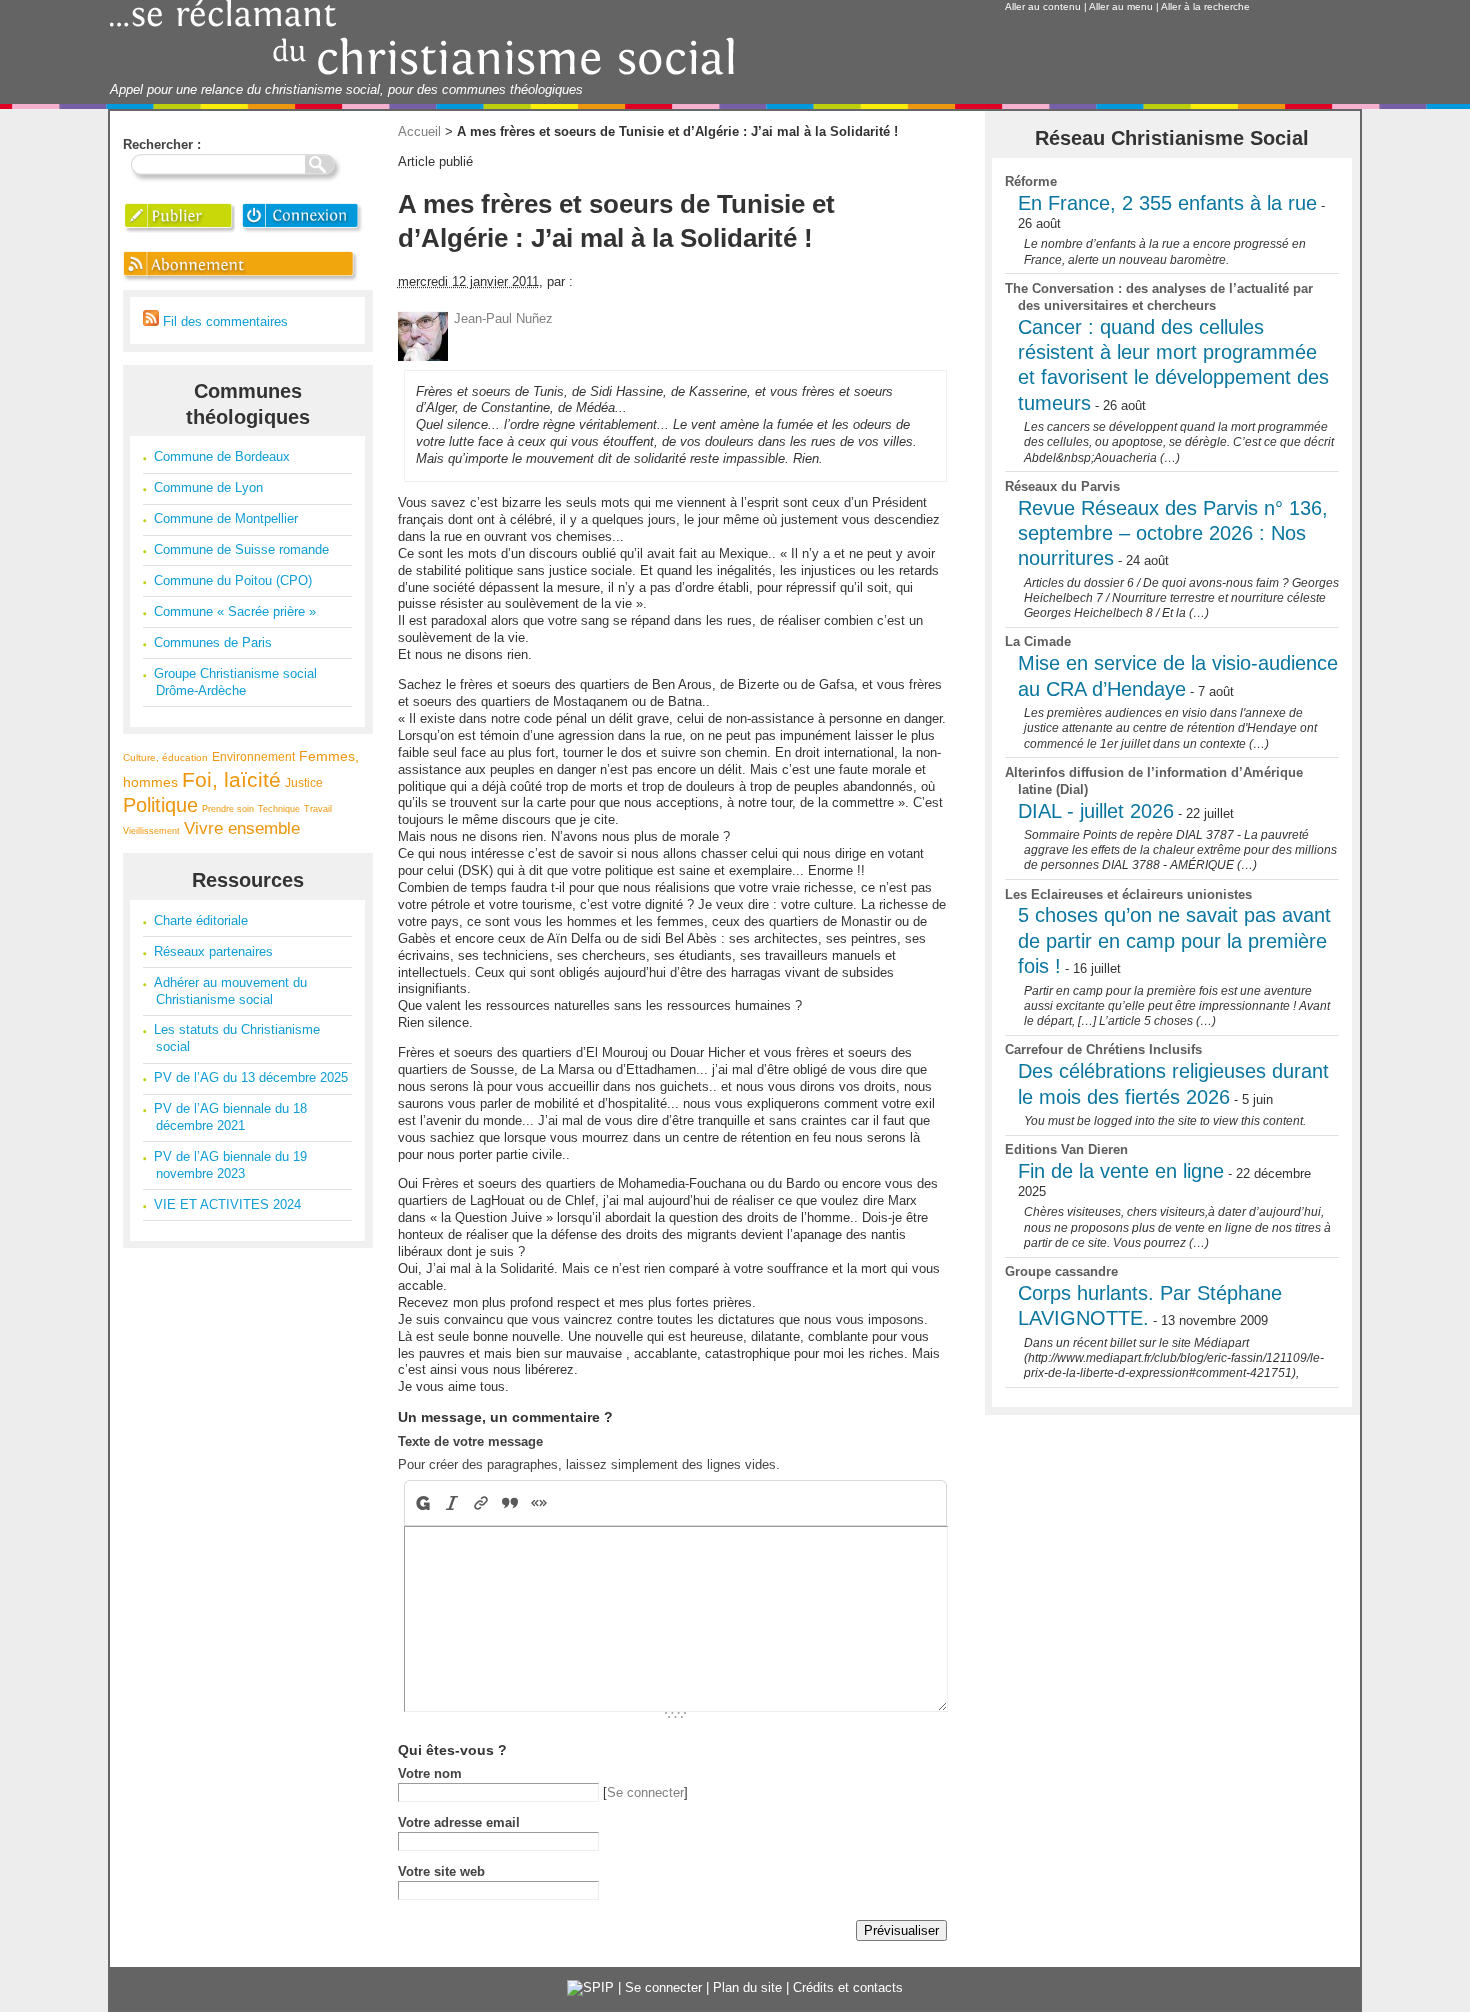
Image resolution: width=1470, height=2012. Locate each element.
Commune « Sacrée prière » (235, 611)
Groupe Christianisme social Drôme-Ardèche (235, 682)
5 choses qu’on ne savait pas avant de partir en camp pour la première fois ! (1174, 940)
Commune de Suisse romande (241, 549)
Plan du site (747, 1987)
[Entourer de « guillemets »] (539, 1502)
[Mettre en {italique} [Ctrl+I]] (452, 1502)
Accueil (419, 131)
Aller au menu (1121, 6)
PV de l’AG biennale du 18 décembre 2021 (230, 1117)
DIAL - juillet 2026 (1096, 811)
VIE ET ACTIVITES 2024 (227, 1204)
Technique (279, 809)
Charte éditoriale (201, 920)
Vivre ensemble (242, 828)
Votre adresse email (459, 1822)
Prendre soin (228, 809)
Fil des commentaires (223, 321)
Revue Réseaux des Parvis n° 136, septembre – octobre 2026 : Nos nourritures (1173, 533)
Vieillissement (151, 831)
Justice (304, 782)
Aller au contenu (1043, 6)
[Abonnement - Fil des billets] (241, 280)
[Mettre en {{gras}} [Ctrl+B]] (421, 1502)
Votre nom (430, 1773)
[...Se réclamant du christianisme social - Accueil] (422, 72)
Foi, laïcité (231, 779)
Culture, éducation (165, 757)
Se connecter (645, 1792)
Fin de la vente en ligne (1121, 1171)
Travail (318, 809)
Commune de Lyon (208, 487)
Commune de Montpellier (226, 518)
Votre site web (441, 1871)
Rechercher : (162, 144)
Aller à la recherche (1205, 6)
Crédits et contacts (848, 1987)
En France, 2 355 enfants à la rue (1167, 203)
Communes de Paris (213, 642)
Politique (160, 805)
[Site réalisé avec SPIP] (590, 1987)
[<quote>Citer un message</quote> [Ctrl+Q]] (510, 1502)
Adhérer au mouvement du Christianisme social (230, 991)
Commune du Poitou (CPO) (233, 580)
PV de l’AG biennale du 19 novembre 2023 (230, 1165)
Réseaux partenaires (213, 951)
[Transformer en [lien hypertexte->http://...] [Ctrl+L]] (481, 1502)
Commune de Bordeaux (222, 456)
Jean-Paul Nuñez (503, 318)
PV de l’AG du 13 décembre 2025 (251, 1077)
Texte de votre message (470, 1441)
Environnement (253, 756)
